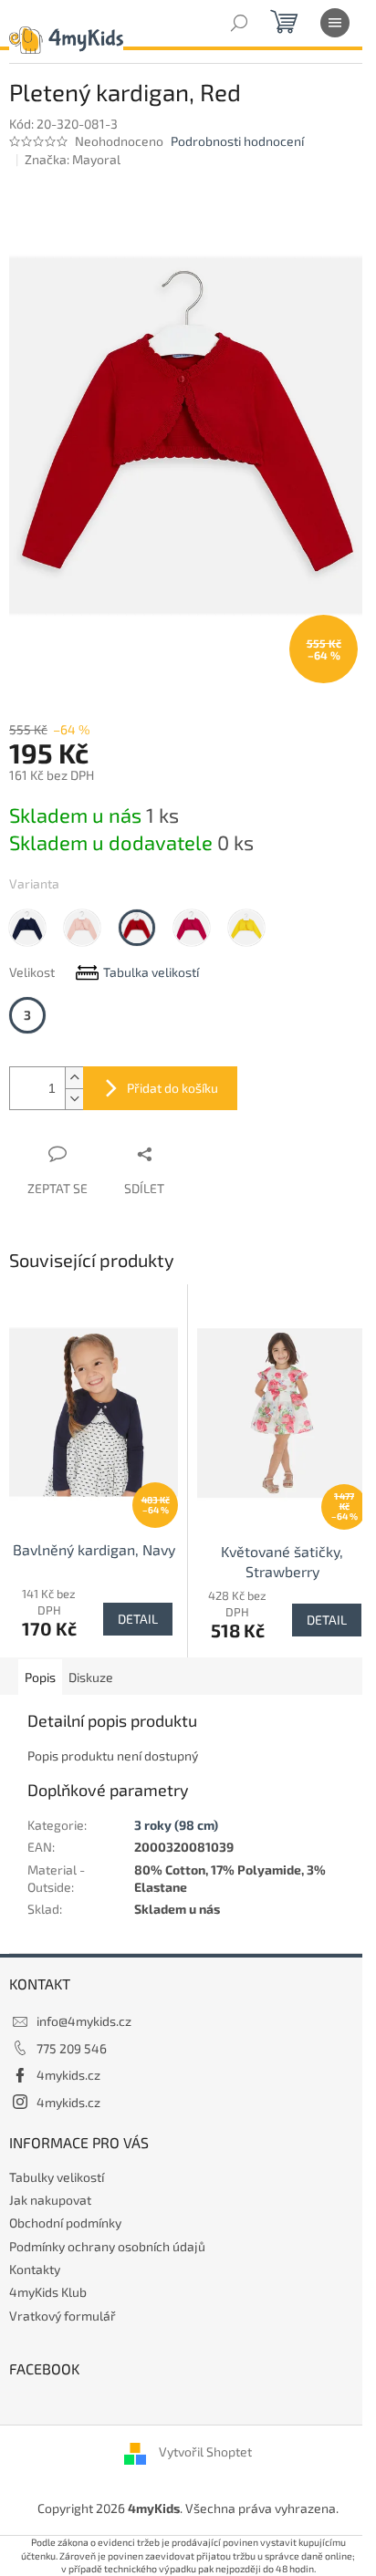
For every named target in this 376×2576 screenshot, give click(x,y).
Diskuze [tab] (91, 1677)
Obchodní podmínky (65, 2223)
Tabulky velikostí (57, 2177)
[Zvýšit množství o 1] (74, 1078)
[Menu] (335, 23)
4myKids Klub (48, 2292)
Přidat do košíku (172, 1088)
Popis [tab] (40, 1677)
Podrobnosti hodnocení (237, 141)
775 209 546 (72, 2048)
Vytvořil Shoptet (205, 2452)
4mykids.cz (68, 2075)
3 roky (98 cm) (176, 1825)
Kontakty (35, 2269)
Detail (138, 1619)
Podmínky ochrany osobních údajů (107, 2246)
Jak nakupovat (50, 2200)
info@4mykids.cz (84, 2021)
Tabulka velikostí (151, 972)
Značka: (73, 159)
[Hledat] (239, 23)
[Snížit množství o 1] (74, 1099)
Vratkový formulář (63, 2316)
